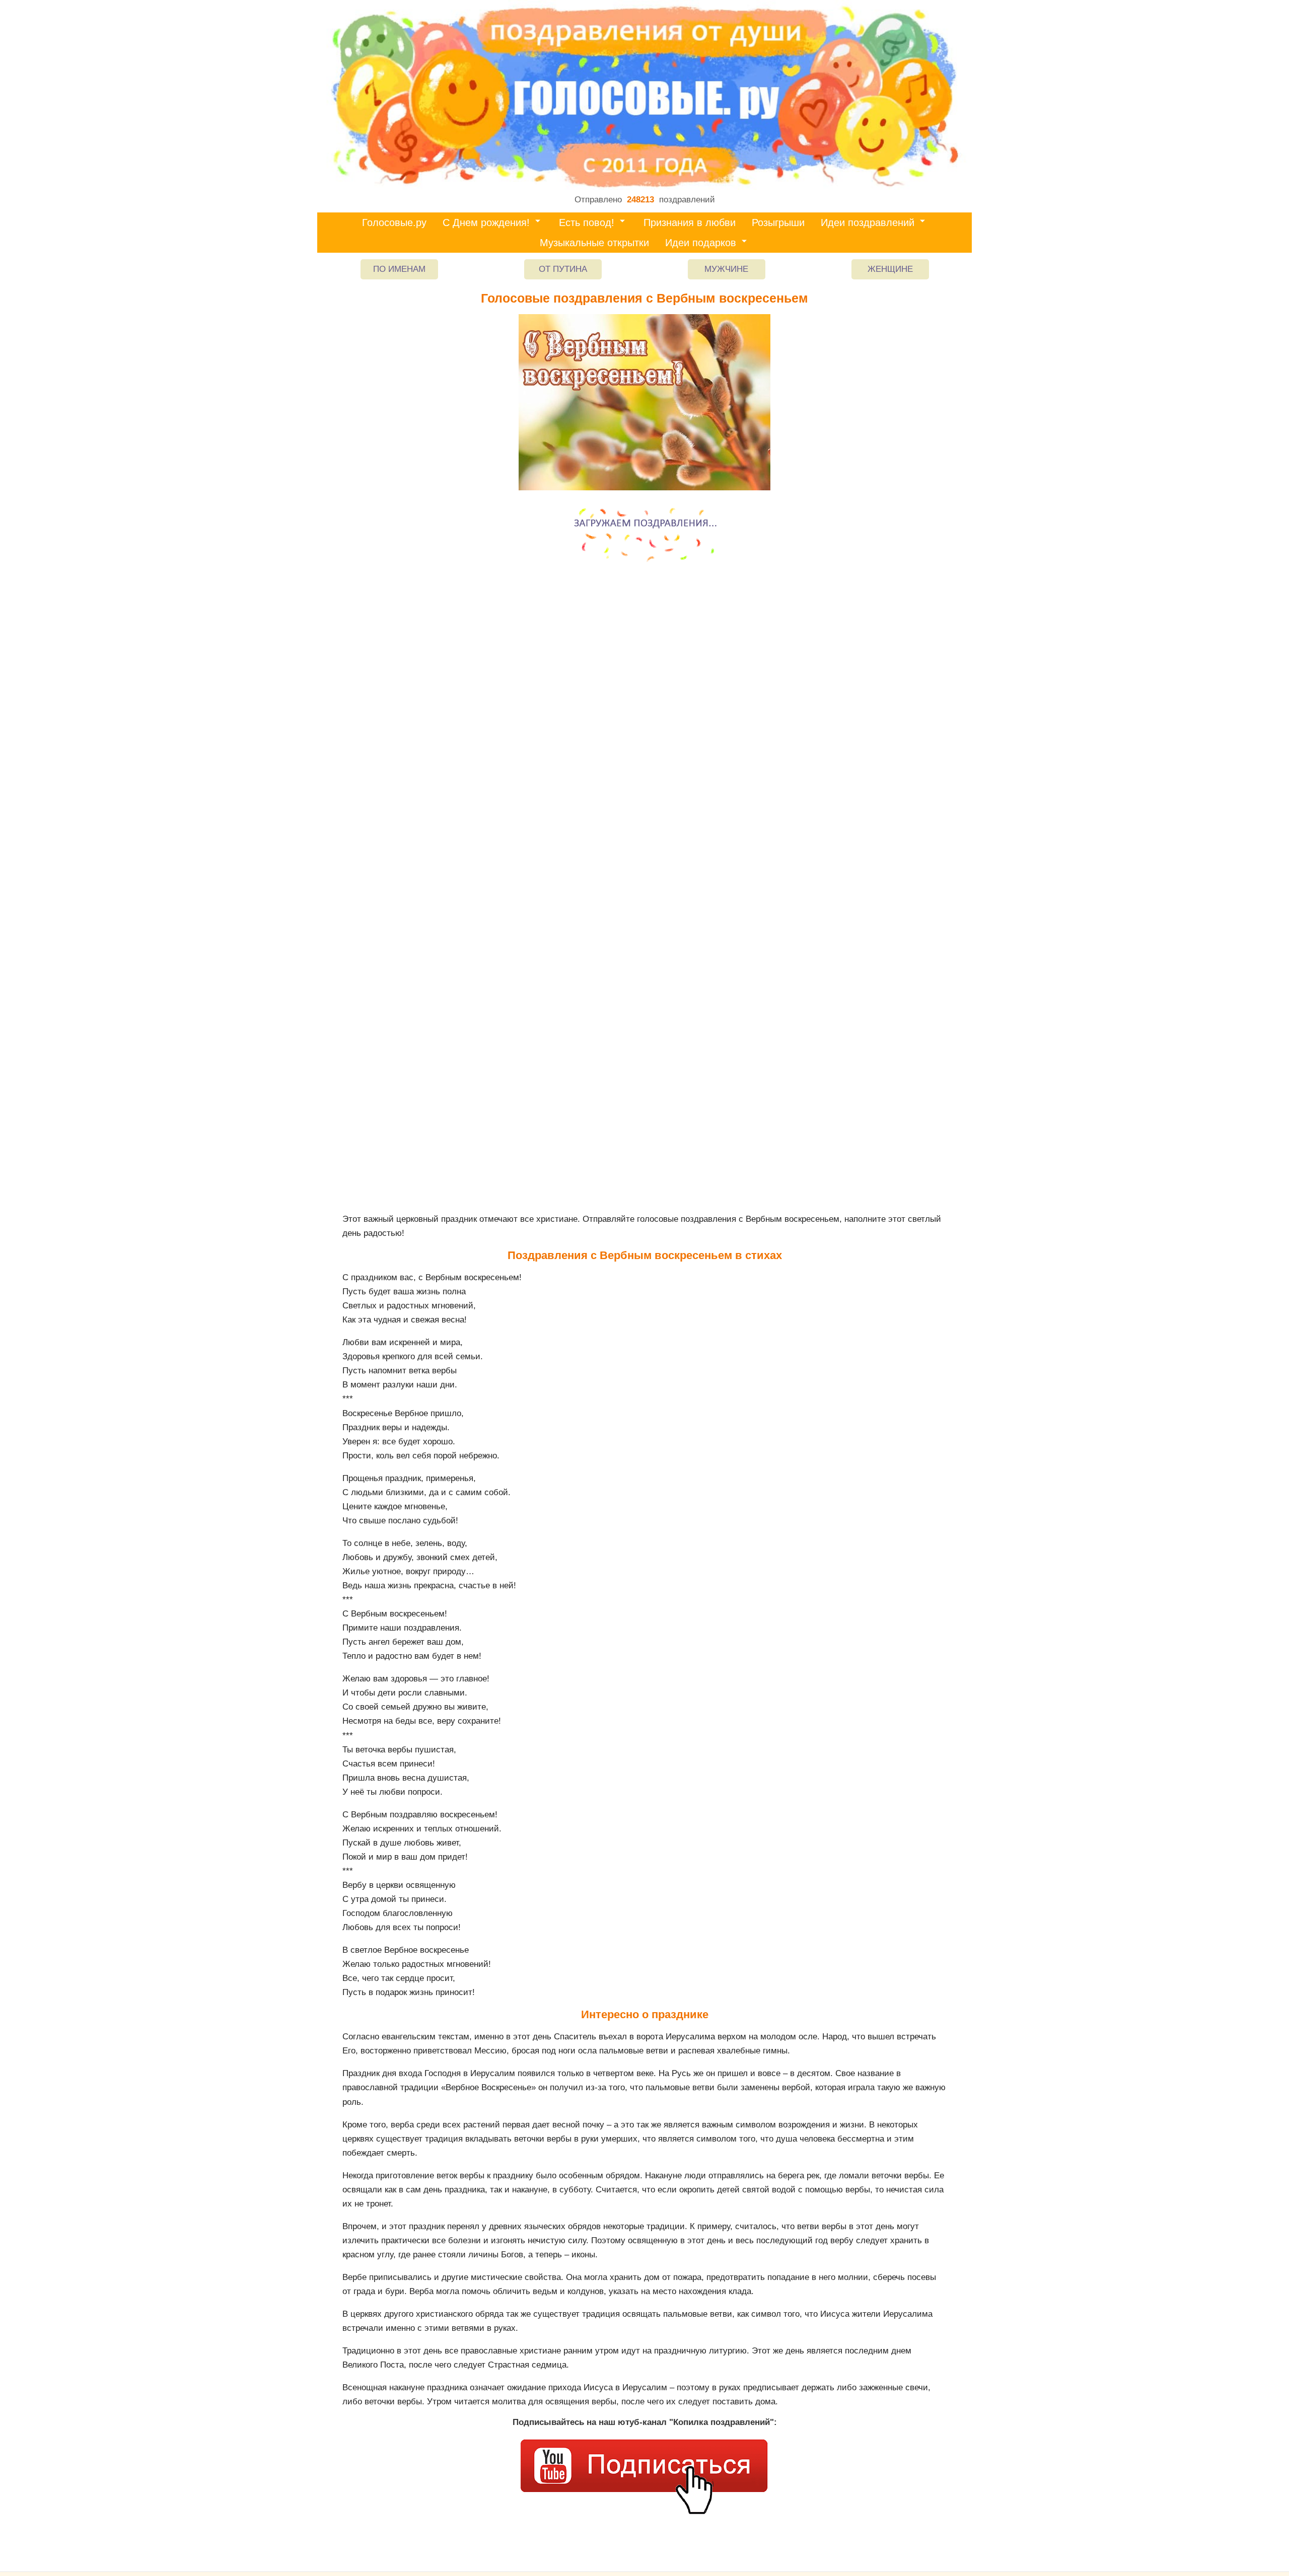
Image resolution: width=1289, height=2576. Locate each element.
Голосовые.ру (394, 223)
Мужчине (726, 269)
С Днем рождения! (486, 223)
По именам (399, 269)
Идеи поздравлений (868, 223)
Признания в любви (690, 223)
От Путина (563, 269)
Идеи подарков (701, 243)
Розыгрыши (778, 223)
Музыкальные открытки (594, 243)
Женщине (890, 269)
